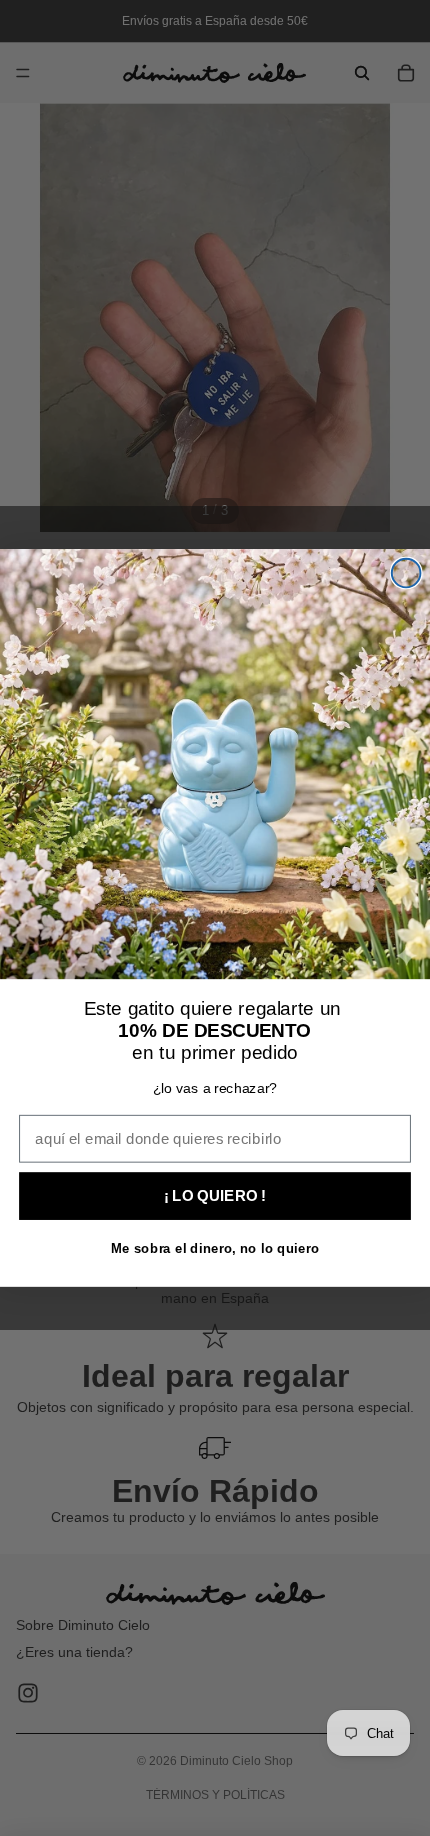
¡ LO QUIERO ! (215, 1195)
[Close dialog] (406, 573)
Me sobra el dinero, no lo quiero (215, 1248)
